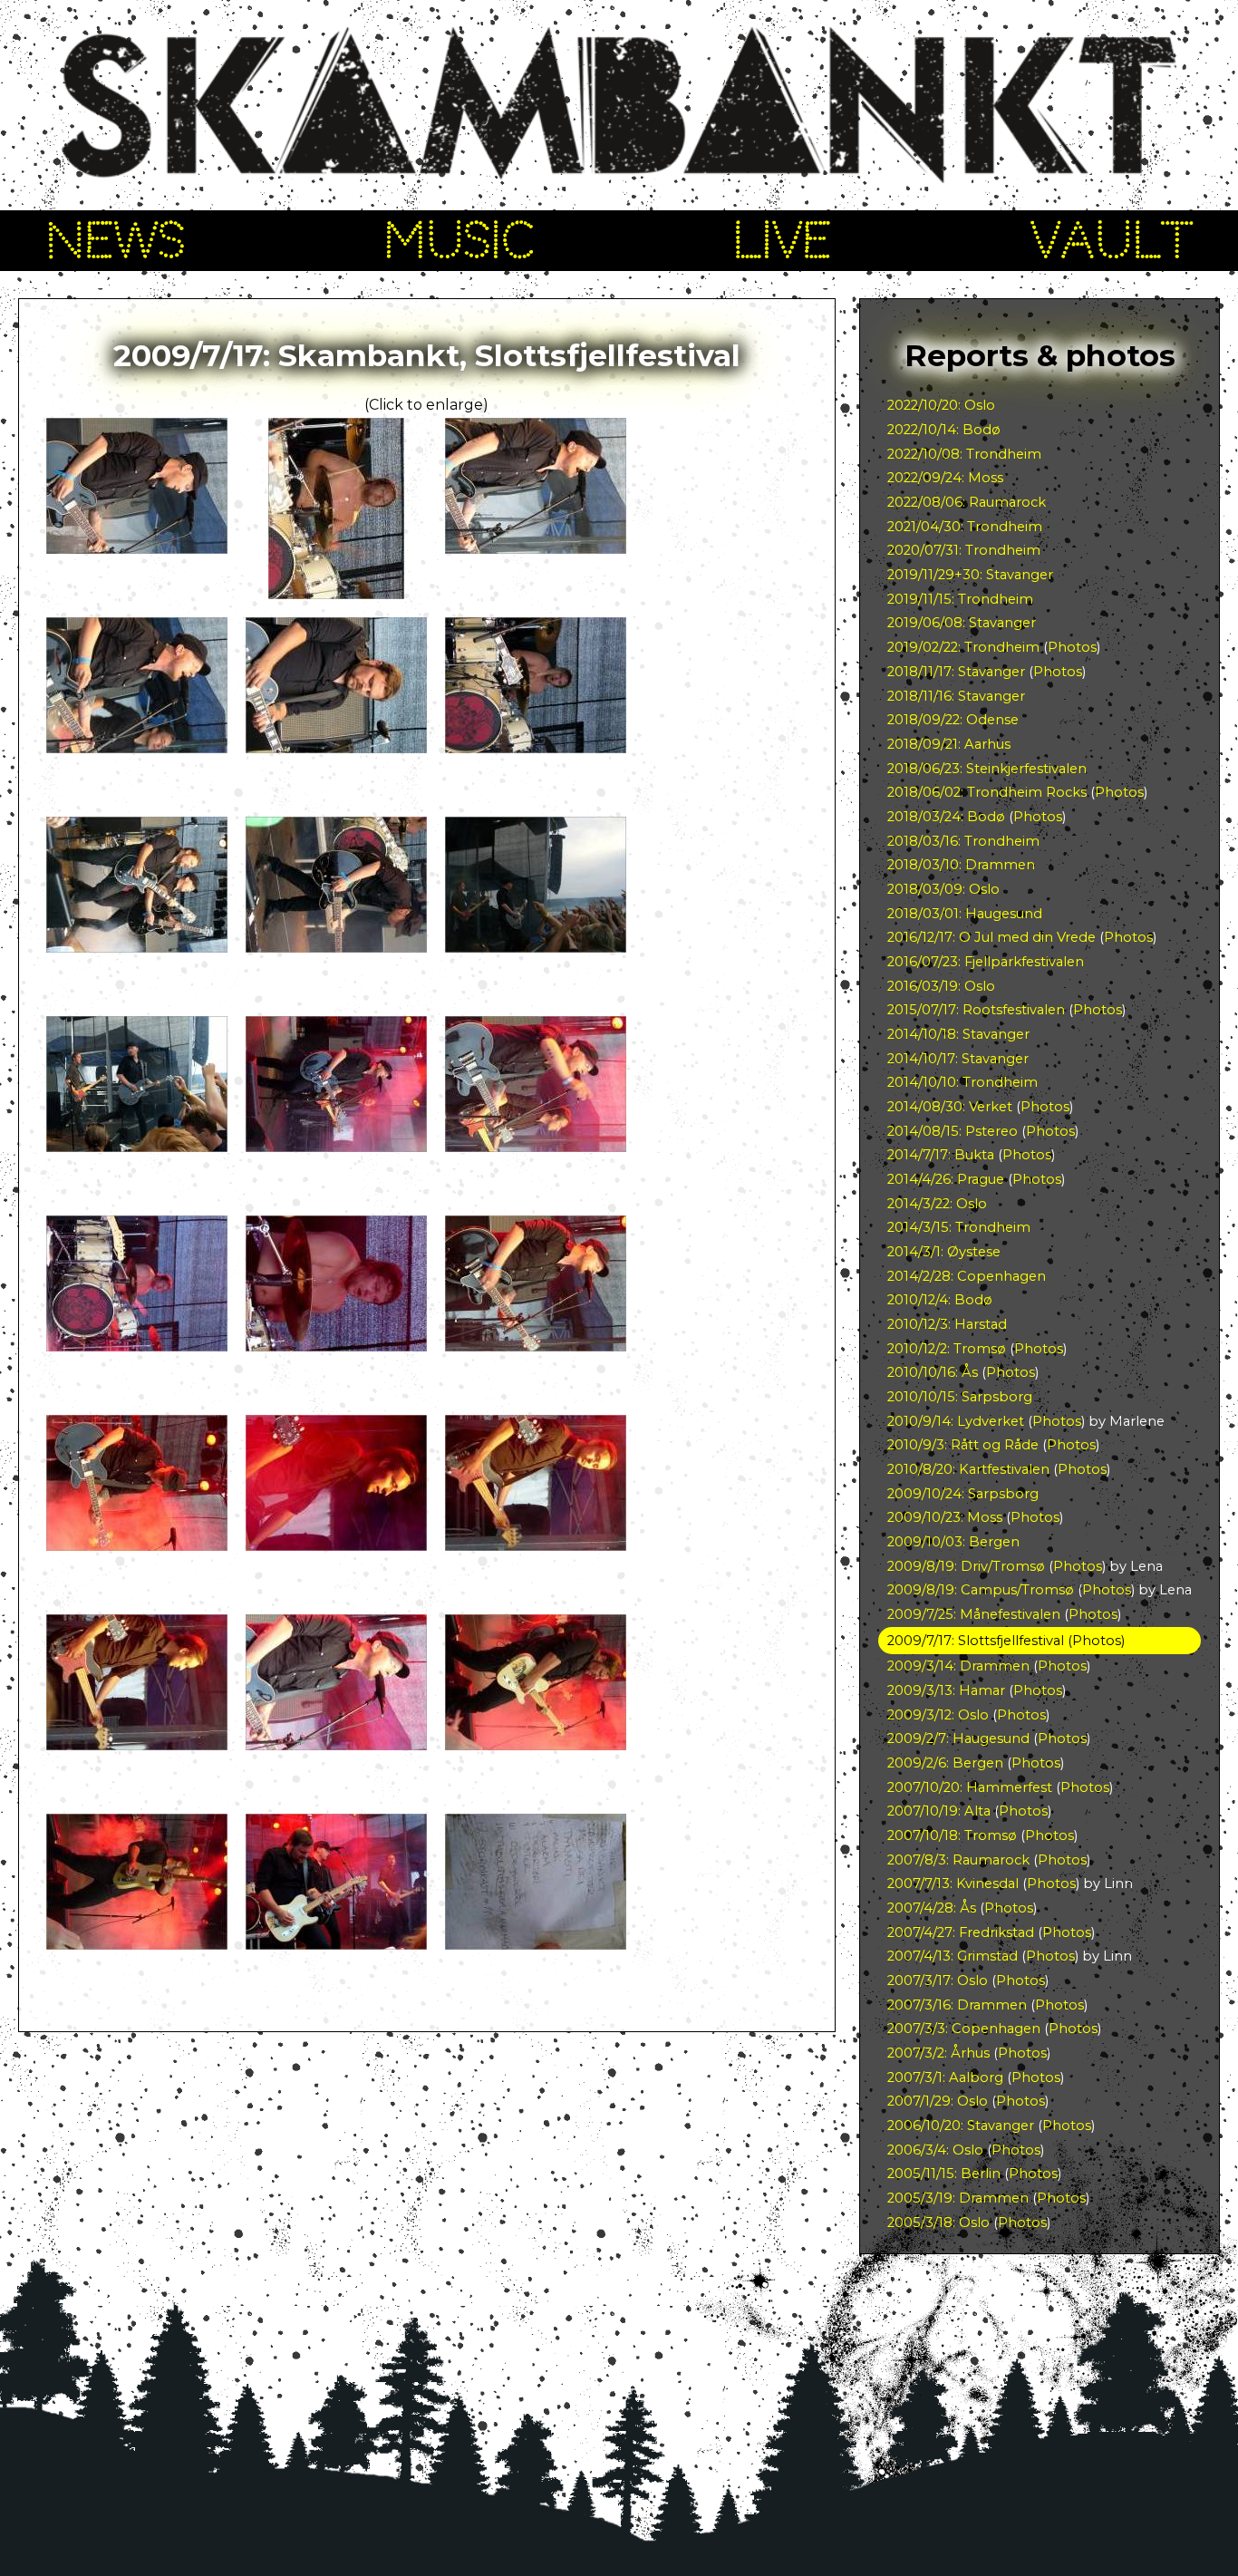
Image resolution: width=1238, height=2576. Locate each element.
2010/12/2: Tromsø (947, 1349)
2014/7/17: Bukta (941, 1155)
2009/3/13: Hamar (946, 1690)
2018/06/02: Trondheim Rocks (987, 792)
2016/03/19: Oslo (941, 986)
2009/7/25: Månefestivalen (974, 1614)
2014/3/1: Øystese (944, 1252)
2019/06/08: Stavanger (962, 623)
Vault (1112, 240)
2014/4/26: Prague (946, 1179)
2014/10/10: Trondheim (962, 1082)
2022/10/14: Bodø (944, 430)
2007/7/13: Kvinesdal (953, 1884)
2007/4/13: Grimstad (953, 1956)
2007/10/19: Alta (939, 1811)
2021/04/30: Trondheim (965, 527)
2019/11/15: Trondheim (960, 599)
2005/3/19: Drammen (958, 2198)
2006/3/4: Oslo (935, 2150)
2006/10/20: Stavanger (961, 2126)
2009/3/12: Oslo (938, 1715)
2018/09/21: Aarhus (949, 744)
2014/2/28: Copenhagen (967, 1276)
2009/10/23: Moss (945, 1517)
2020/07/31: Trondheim (964, 550)
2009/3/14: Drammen (958, 1666)
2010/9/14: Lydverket (956, 1421)
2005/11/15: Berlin (944, 2174)
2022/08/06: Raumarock (967, 502)
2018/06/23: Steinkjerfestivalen (987, 769)
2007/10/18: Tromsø (952, 1835)
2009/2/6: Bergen (945, 1763)
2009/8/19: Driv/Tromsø (966, 1566)
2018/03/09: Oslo (943, 889)
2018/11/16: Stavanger (956, 696)
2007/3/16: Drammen (957, 2005)
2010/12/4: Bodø (940, 1300)
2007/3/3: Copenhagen (964, 2029)
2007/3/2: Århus (938, 2053)
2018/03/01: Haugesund (965, 914)
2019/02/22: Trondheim (963, 647)
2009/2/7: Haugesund (958, 1738)
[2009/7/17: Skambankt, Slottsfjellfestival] (137, 549)
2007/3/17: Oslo (938, 1980)
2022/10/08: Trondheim (964, 454)
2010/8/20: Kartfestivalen (968, 1469)
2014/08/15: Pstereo (953, 1131)
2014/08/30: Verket (950, 1107)
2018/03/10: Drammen (961, 865)
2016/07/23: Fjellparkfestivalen (986, 962)
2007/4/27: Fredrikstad (961, 1932)
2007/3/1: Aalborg (945, 2077)
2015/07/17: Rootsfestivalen (976, 1010)
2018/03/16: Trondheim (963, 841)
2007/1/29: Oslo (938, 2101)
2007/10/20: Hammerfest (970, 1787)
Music (459, 240)
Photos (1072, 647)
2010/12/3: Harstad (947, 1324)
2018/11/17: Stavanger (956, 672)
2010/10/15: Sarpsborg (960, 1397)
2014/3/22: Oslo (937, 1204)
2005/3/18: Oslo (938, 2223)
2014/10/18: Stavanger (958, 1034)
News (115, 240)
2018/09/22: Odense (953, 720)
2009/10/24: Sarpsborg (963, 1494)
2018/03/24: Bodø (946, 817)
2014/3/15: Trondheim (959, 1227)
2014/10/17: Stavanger (958, 1059)
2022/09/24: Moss (945, 478)
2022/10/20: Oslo (941, 405)
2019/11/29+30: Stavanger (970, 575)
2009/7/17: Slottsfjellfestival (976, 1641)
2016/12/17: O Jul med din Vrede (991, 937)
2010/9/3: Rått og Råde (963, 1445)
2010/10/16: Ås (933, 1372)
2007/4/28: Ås (932, 1908)
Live (782, 240)
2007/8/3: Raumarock (958, 1860)
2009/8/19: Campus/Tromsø (981, 1590)
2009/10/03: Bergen (953, 1542)
